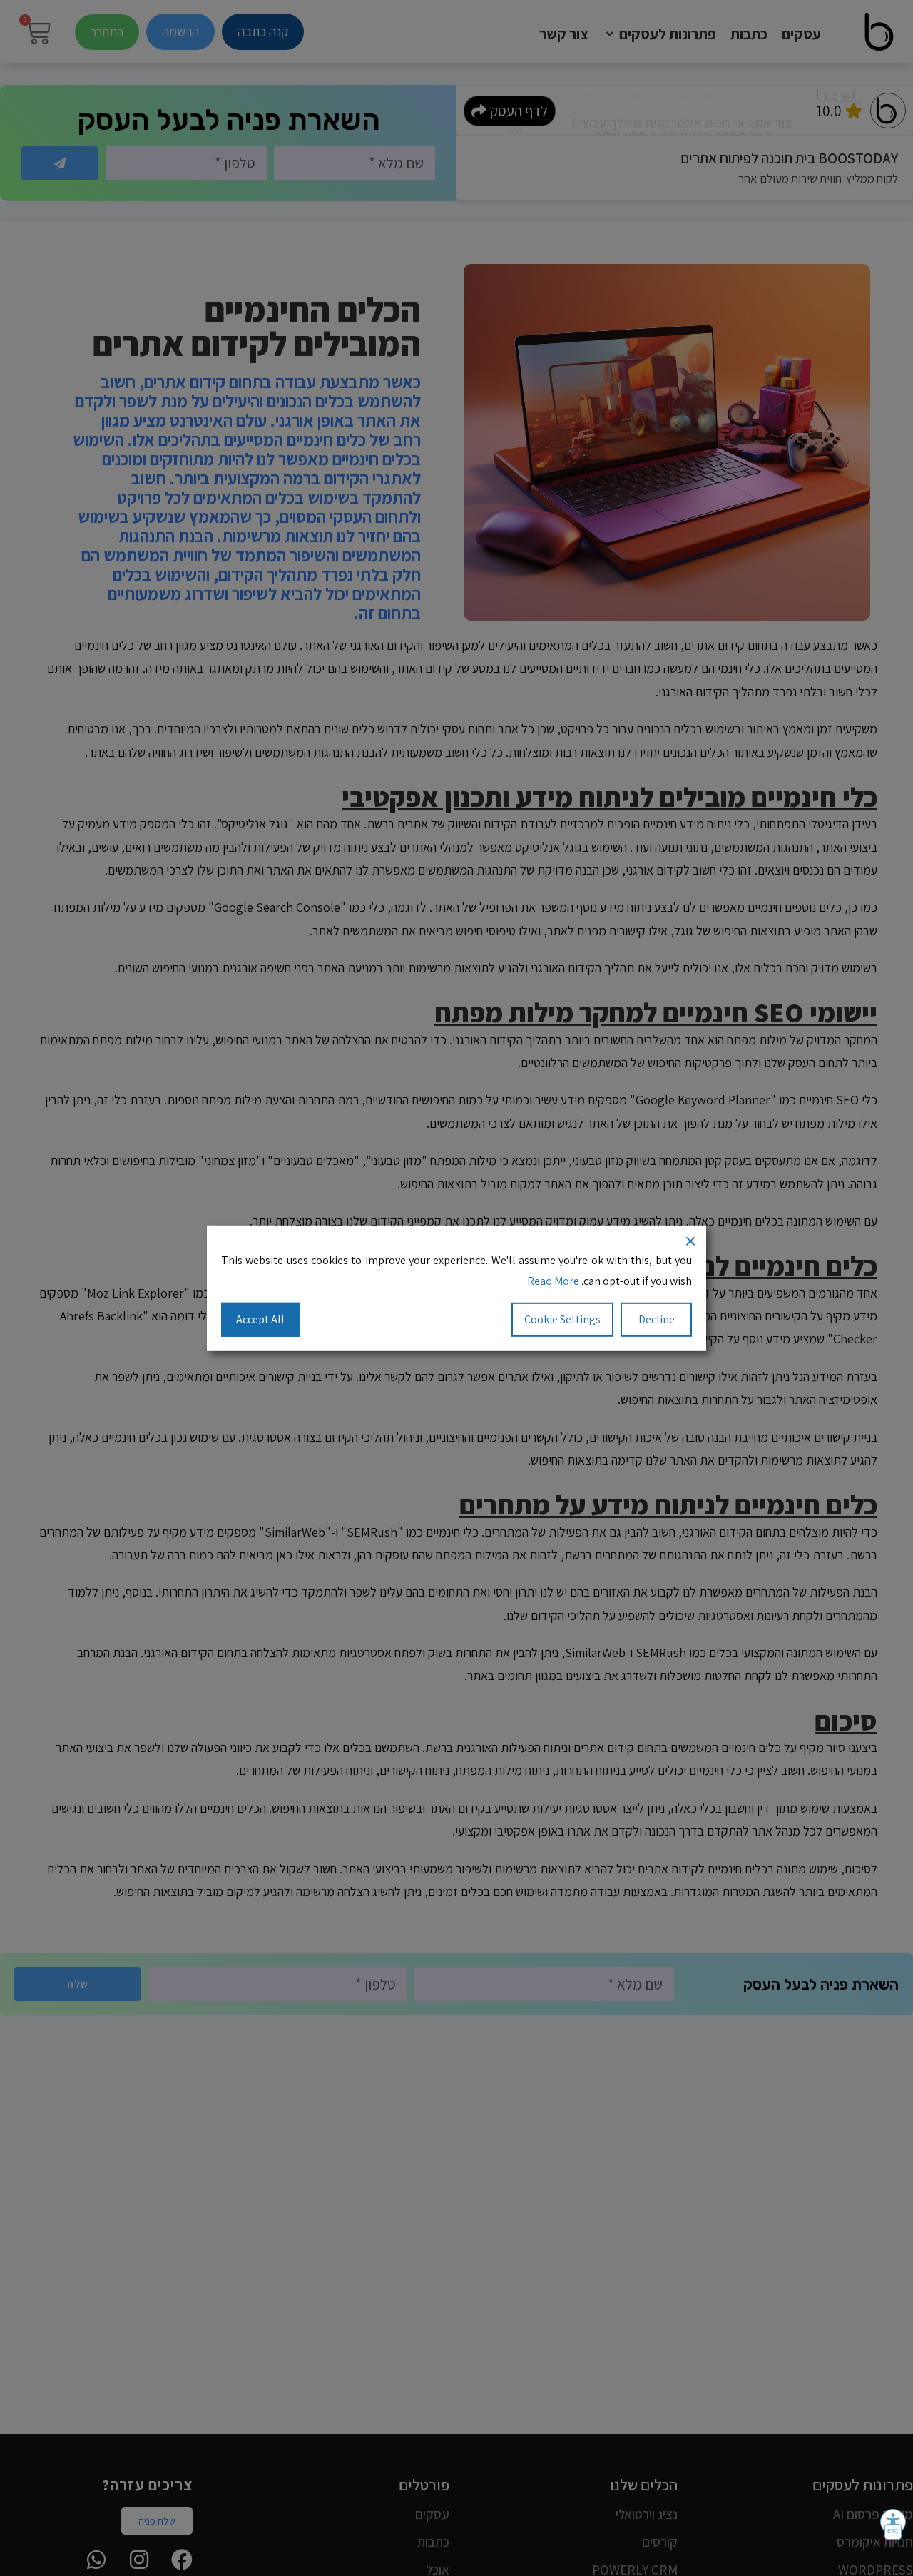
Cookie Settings (562, 1319)
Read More (553, 1280)
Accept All (260, 1319)
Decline (657, 1319)
